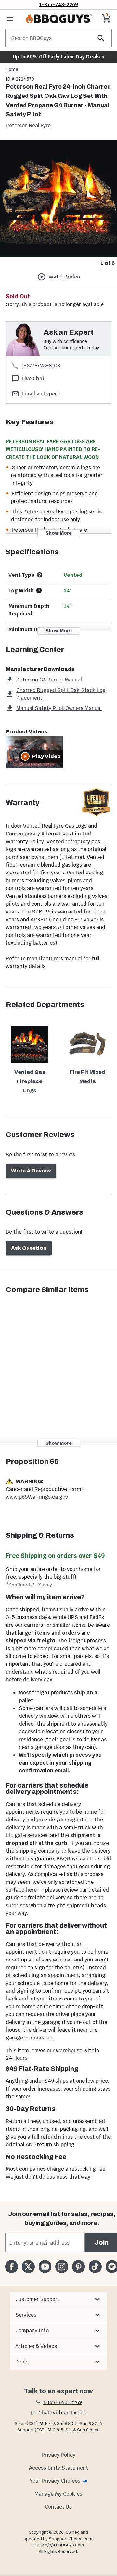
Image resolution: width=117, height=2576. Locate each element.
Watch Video (64, 277)
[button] (58, 2299)
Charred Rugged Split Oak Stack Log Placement (61, 694)
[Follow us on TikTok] (95, 2266)
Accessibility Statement (58, 2468)
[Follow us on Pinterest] (78, 2266)
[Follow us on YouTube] (45, 2266)
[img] (58, 199)
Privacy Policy (58, 2455)
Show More (59, 533)
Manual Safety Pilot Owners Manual (59, 708)
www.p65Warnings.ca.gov (37, 1497)
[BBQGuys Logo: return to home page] (59, 19)
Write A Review (31, 1171)
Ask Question (29, 1248)
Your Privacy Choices (55, 2481)
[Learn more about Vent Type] (40, 575)
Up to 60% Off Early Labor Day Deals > (58, 57)
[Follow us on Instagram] (62, 2266)
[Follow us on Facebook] (12, 2266)
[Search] (101, 38)
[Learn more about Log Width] (39, 590)
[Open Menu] (10, 19)
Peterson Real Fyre (28, 126)
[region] (58, 204)
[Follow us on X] (28, 2266)
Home (12, 69)
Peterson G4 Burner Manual (49, 680)
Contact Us (58, 2507)
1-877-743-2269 (59, 4)
